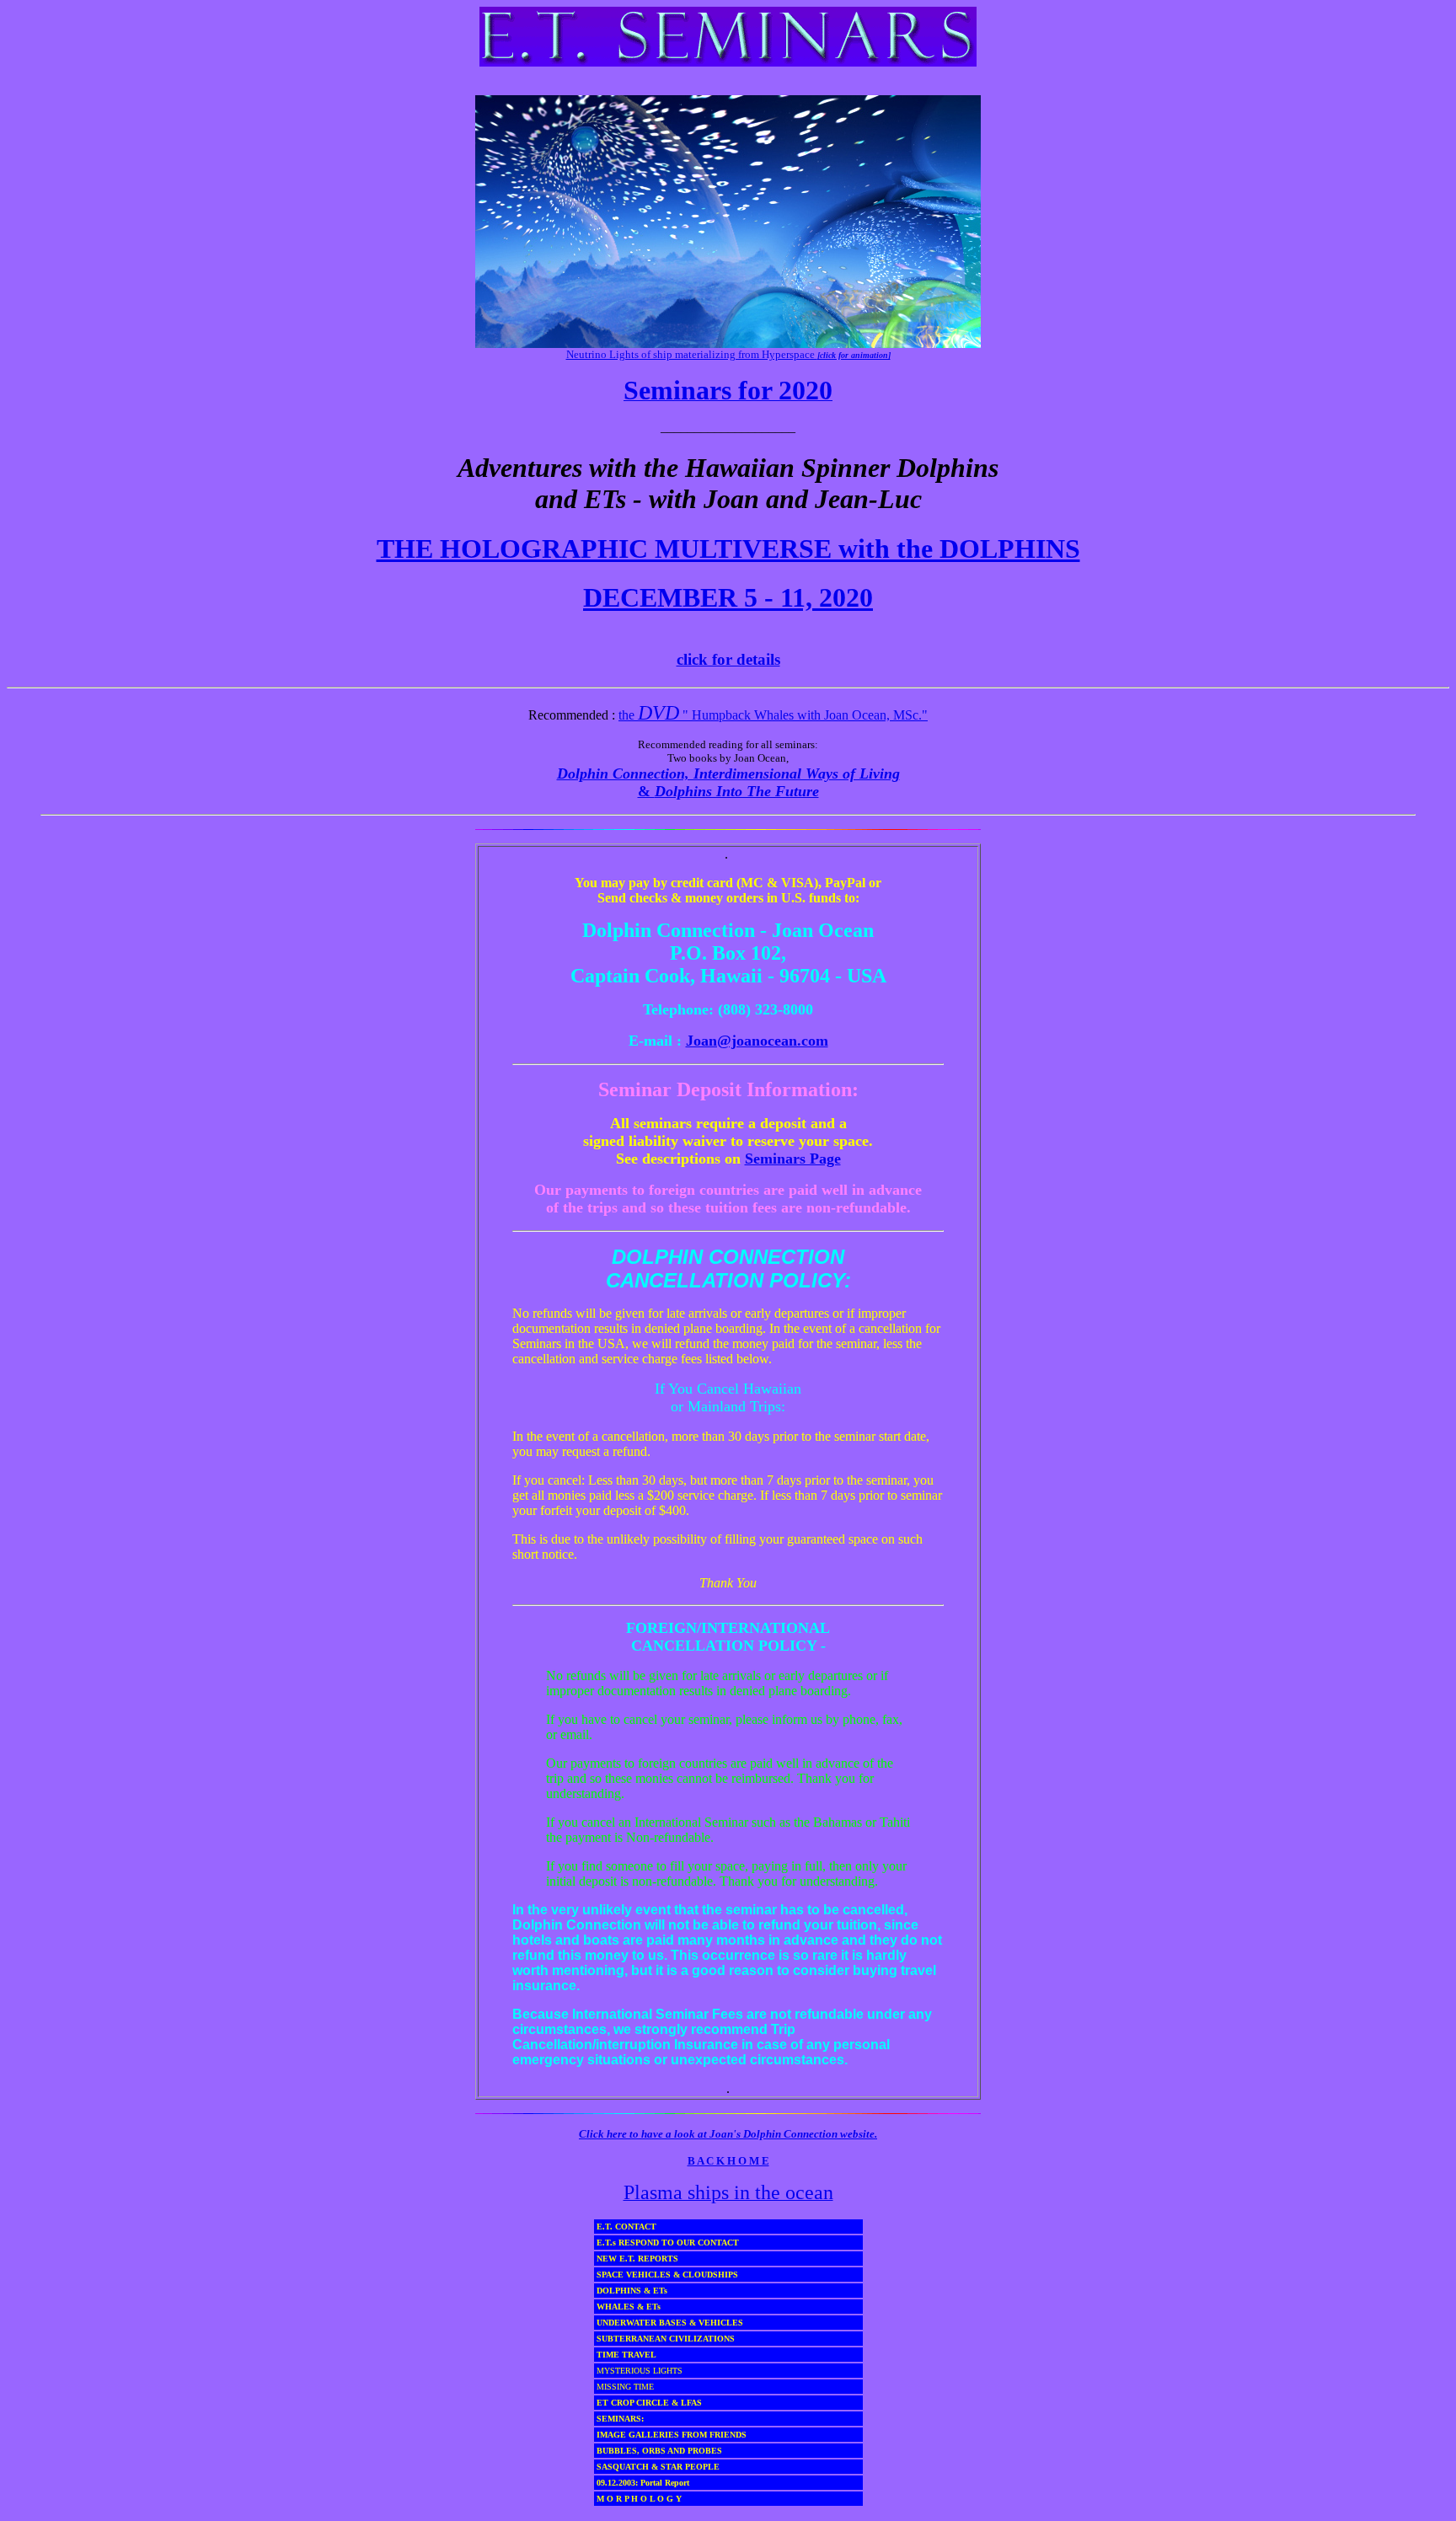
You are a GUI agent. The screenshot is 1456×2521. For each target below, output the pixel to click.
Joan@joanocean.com (757, 1041)
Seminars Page (793, 1159)
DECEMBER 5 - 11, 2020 (728, 597)
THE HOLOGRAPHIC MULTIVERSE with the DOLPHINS (728, 549)
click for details (728, 659)
